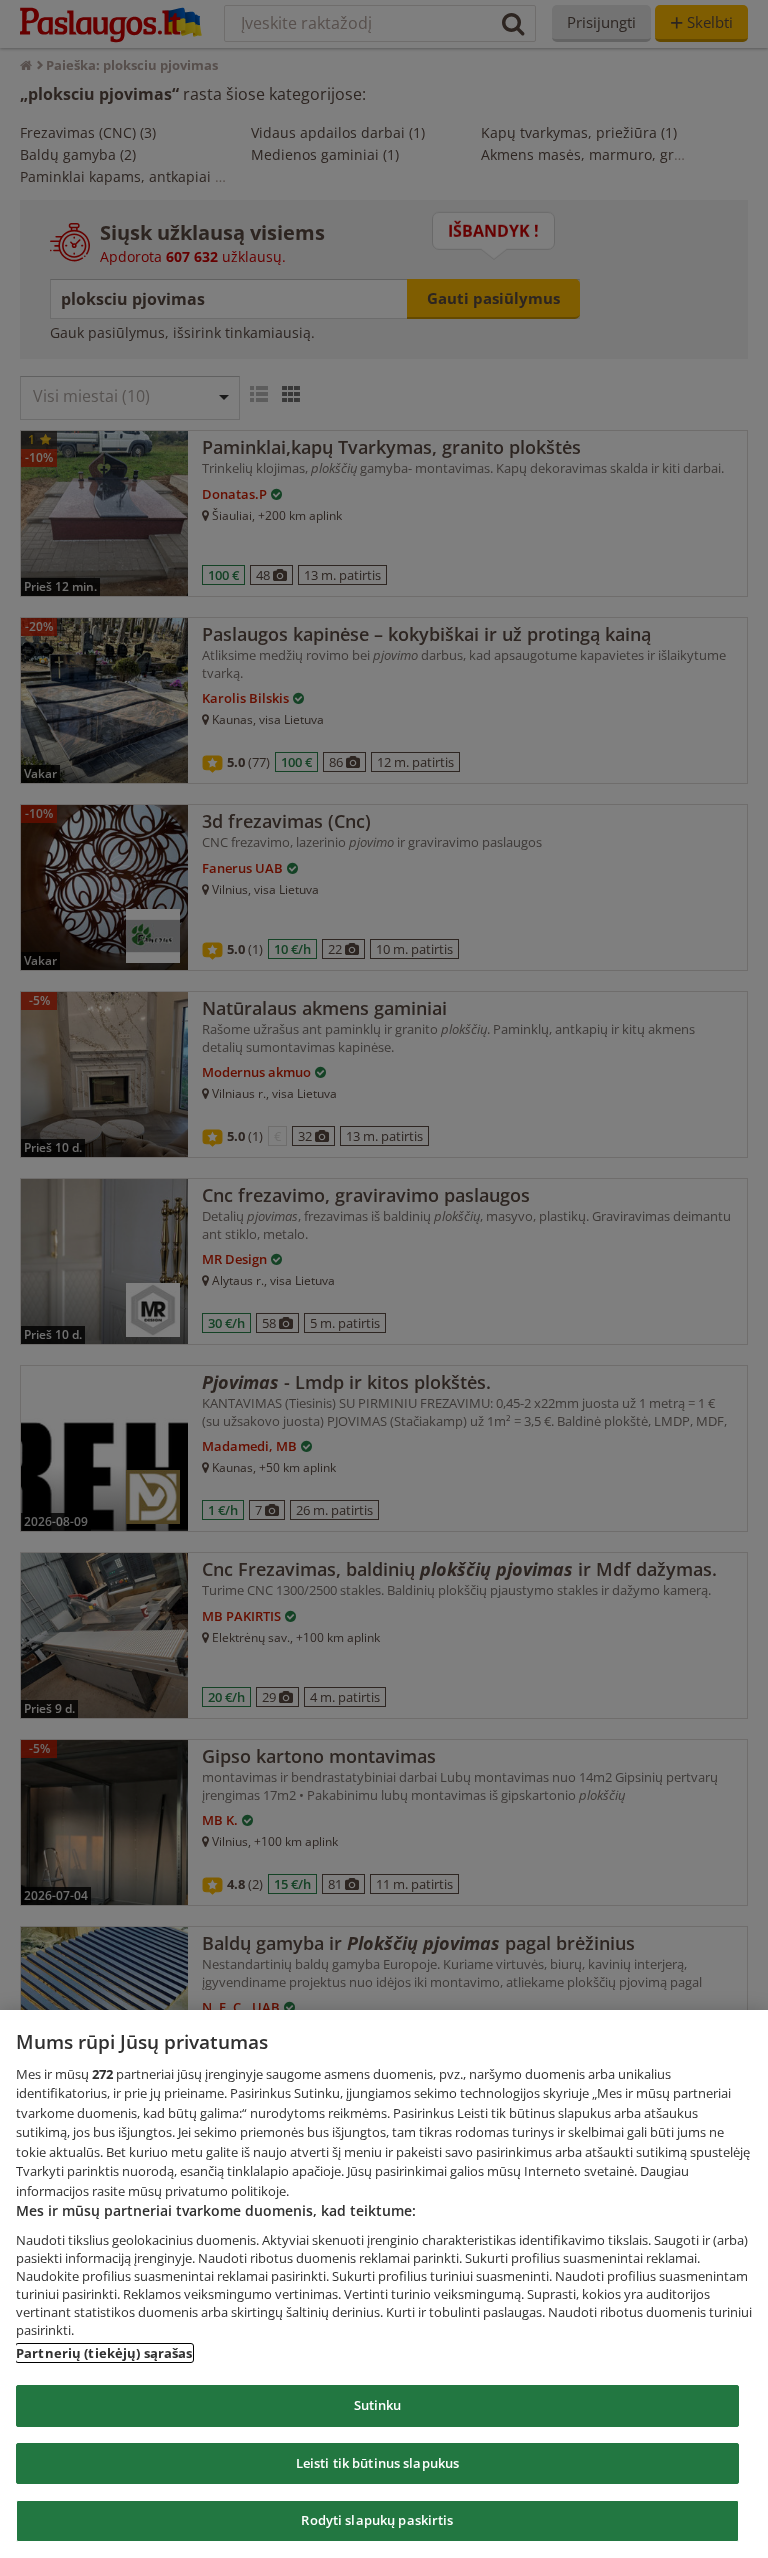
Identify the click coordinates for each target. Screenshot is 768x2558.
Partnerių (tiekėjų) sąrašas (104, 2353)
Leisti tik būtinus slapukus (378, 2463)
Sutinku (378, 2405)
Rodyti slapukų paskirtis (377, 2520)
